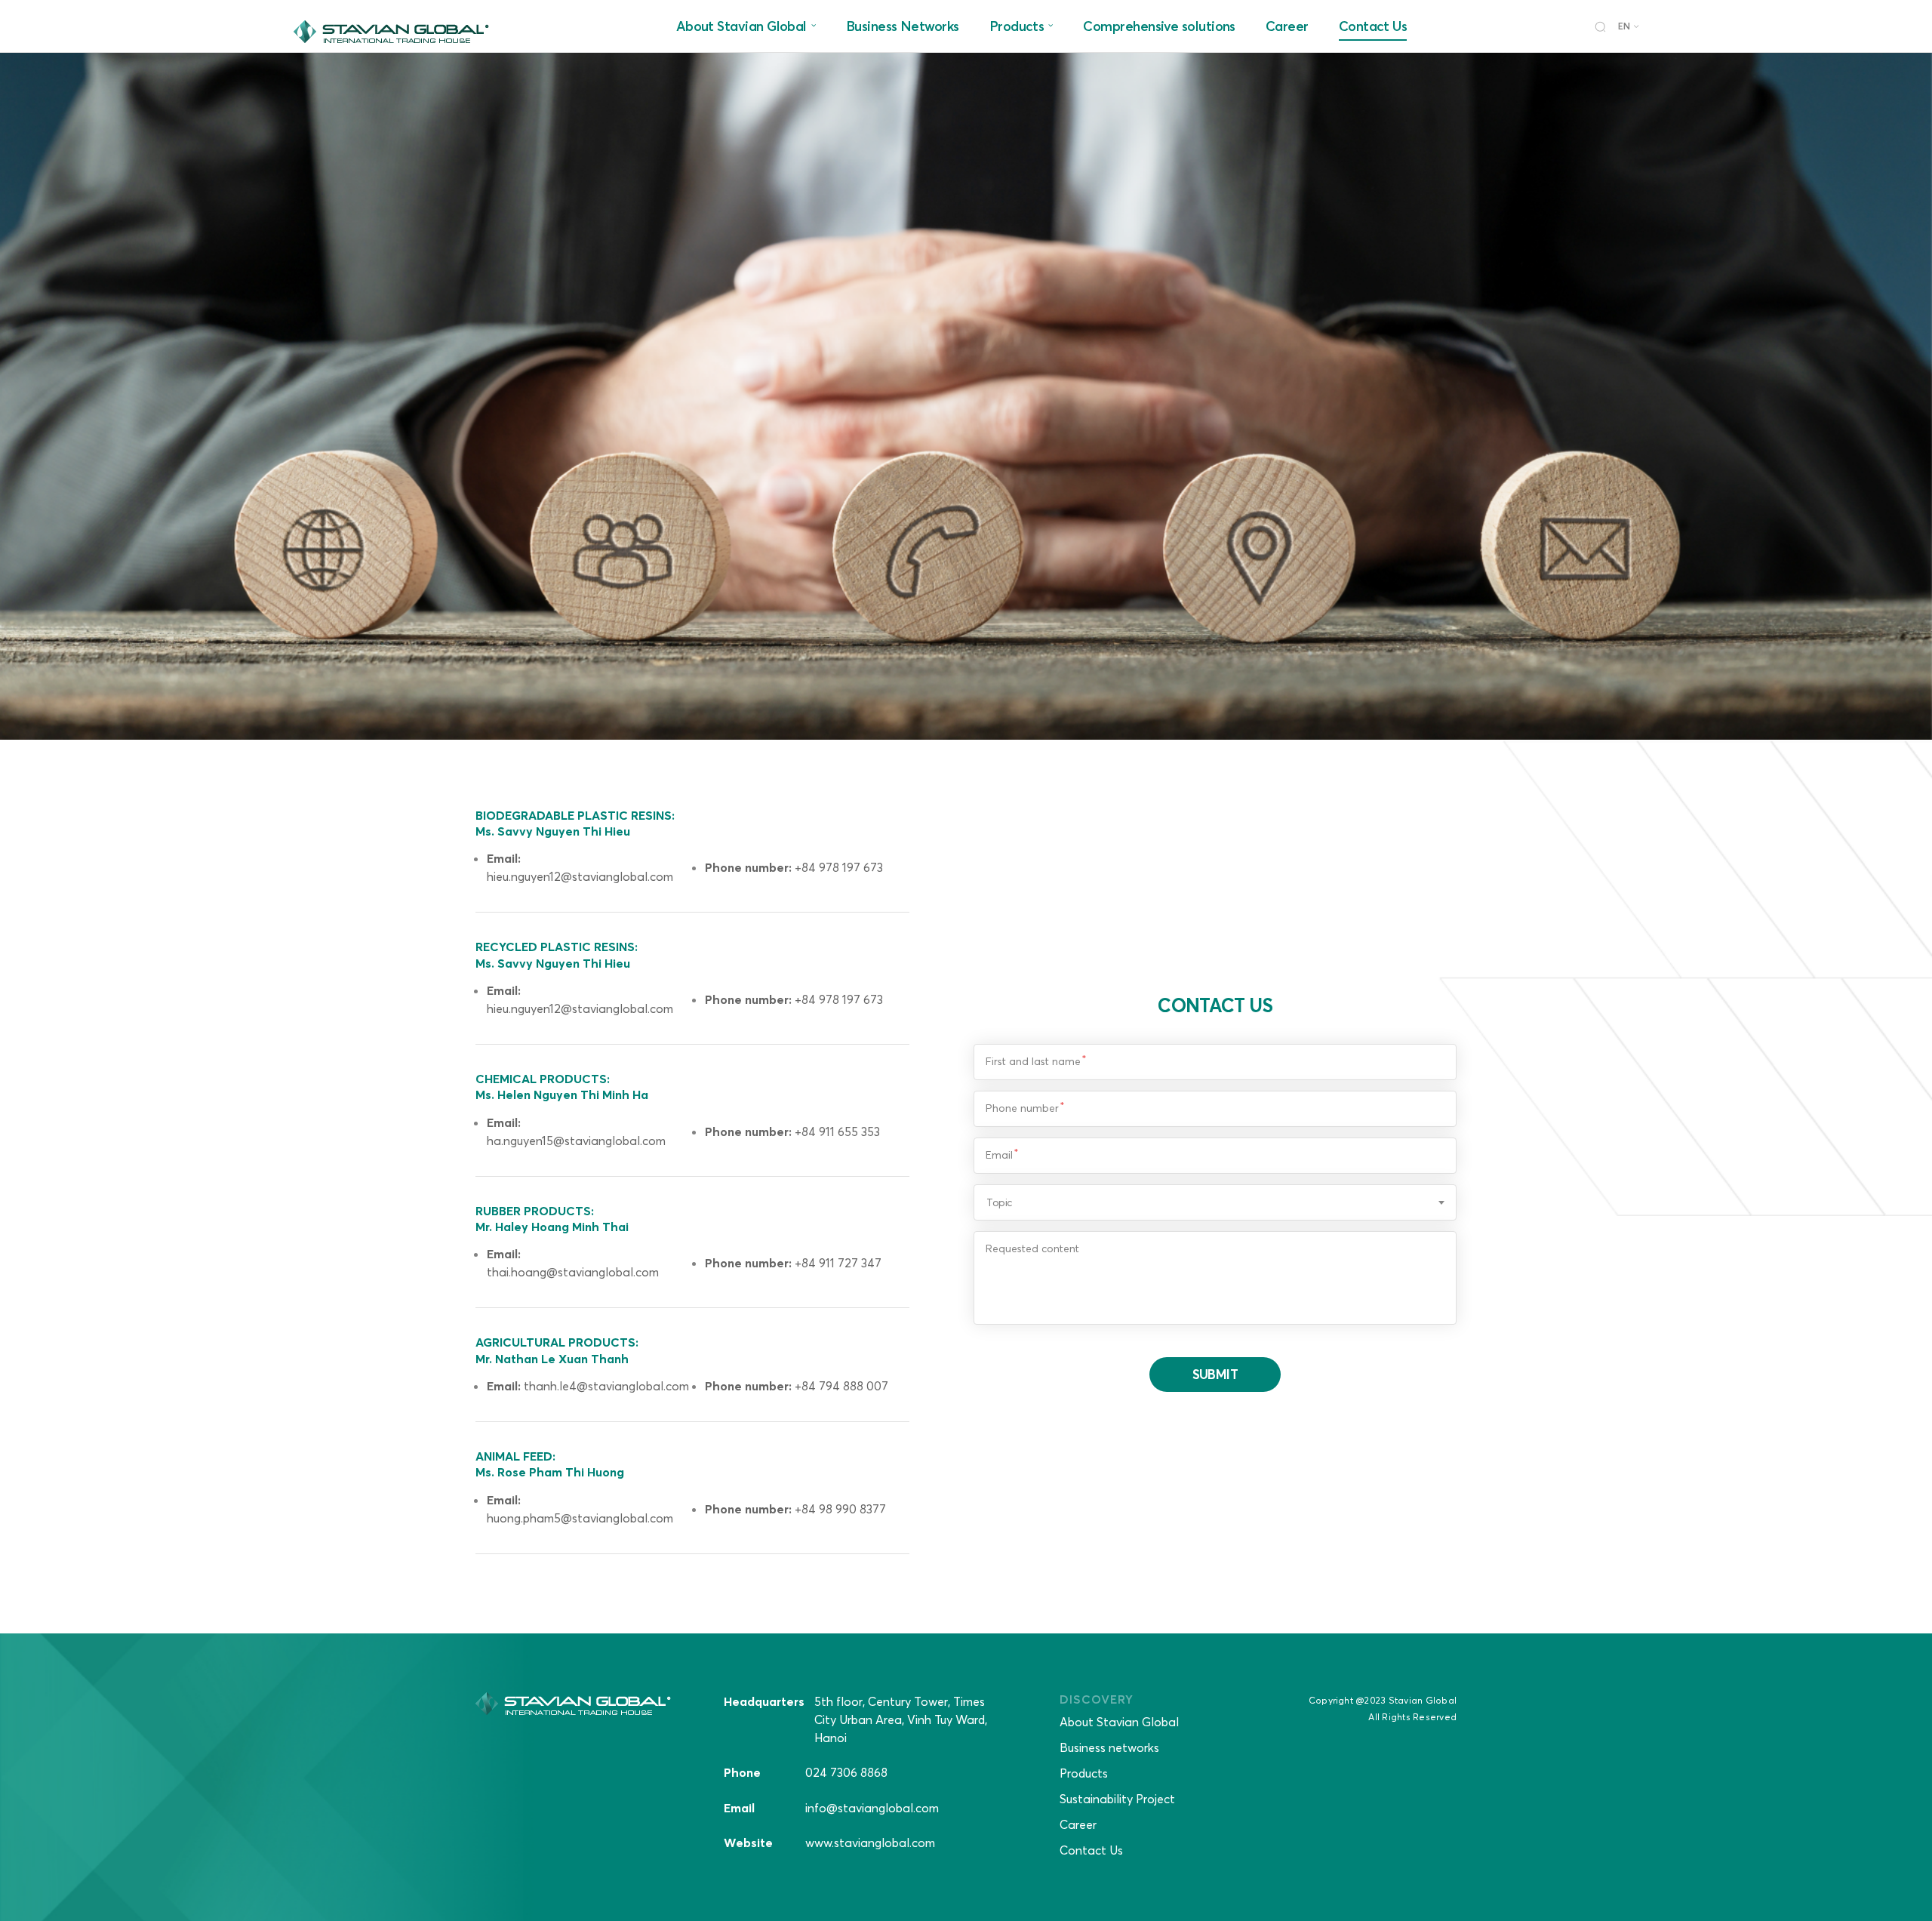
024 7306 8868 (846, 1772)
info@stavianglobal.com (872, 1808)
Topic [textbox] (999, 1202)
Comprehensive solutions (1159, 26)
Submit (1215, 1374)
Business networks (1109, 1747)
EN (1624, 26)
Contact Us (1373, 26)
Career (1287, 26)
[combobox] (1215, 1202)
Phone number (1022, 1108)
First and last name (1033, 1061)
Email (999, 1155)
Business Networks (903, 26)
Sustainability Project (1117, 1799)
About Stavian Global (741, 26)
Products (1017, 26)
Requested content (1032, 1248)
